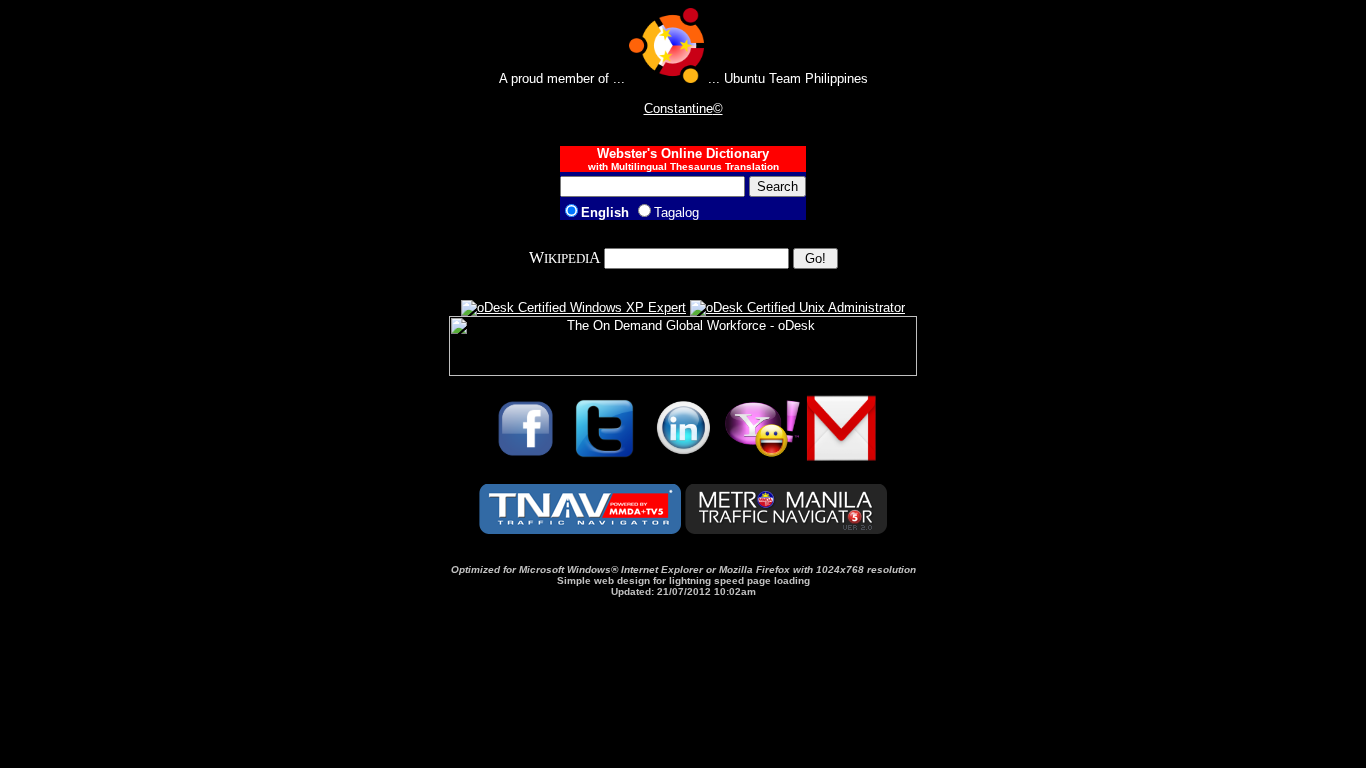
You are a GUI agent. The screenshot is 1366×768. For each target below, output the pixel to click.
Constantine (678, 108)
